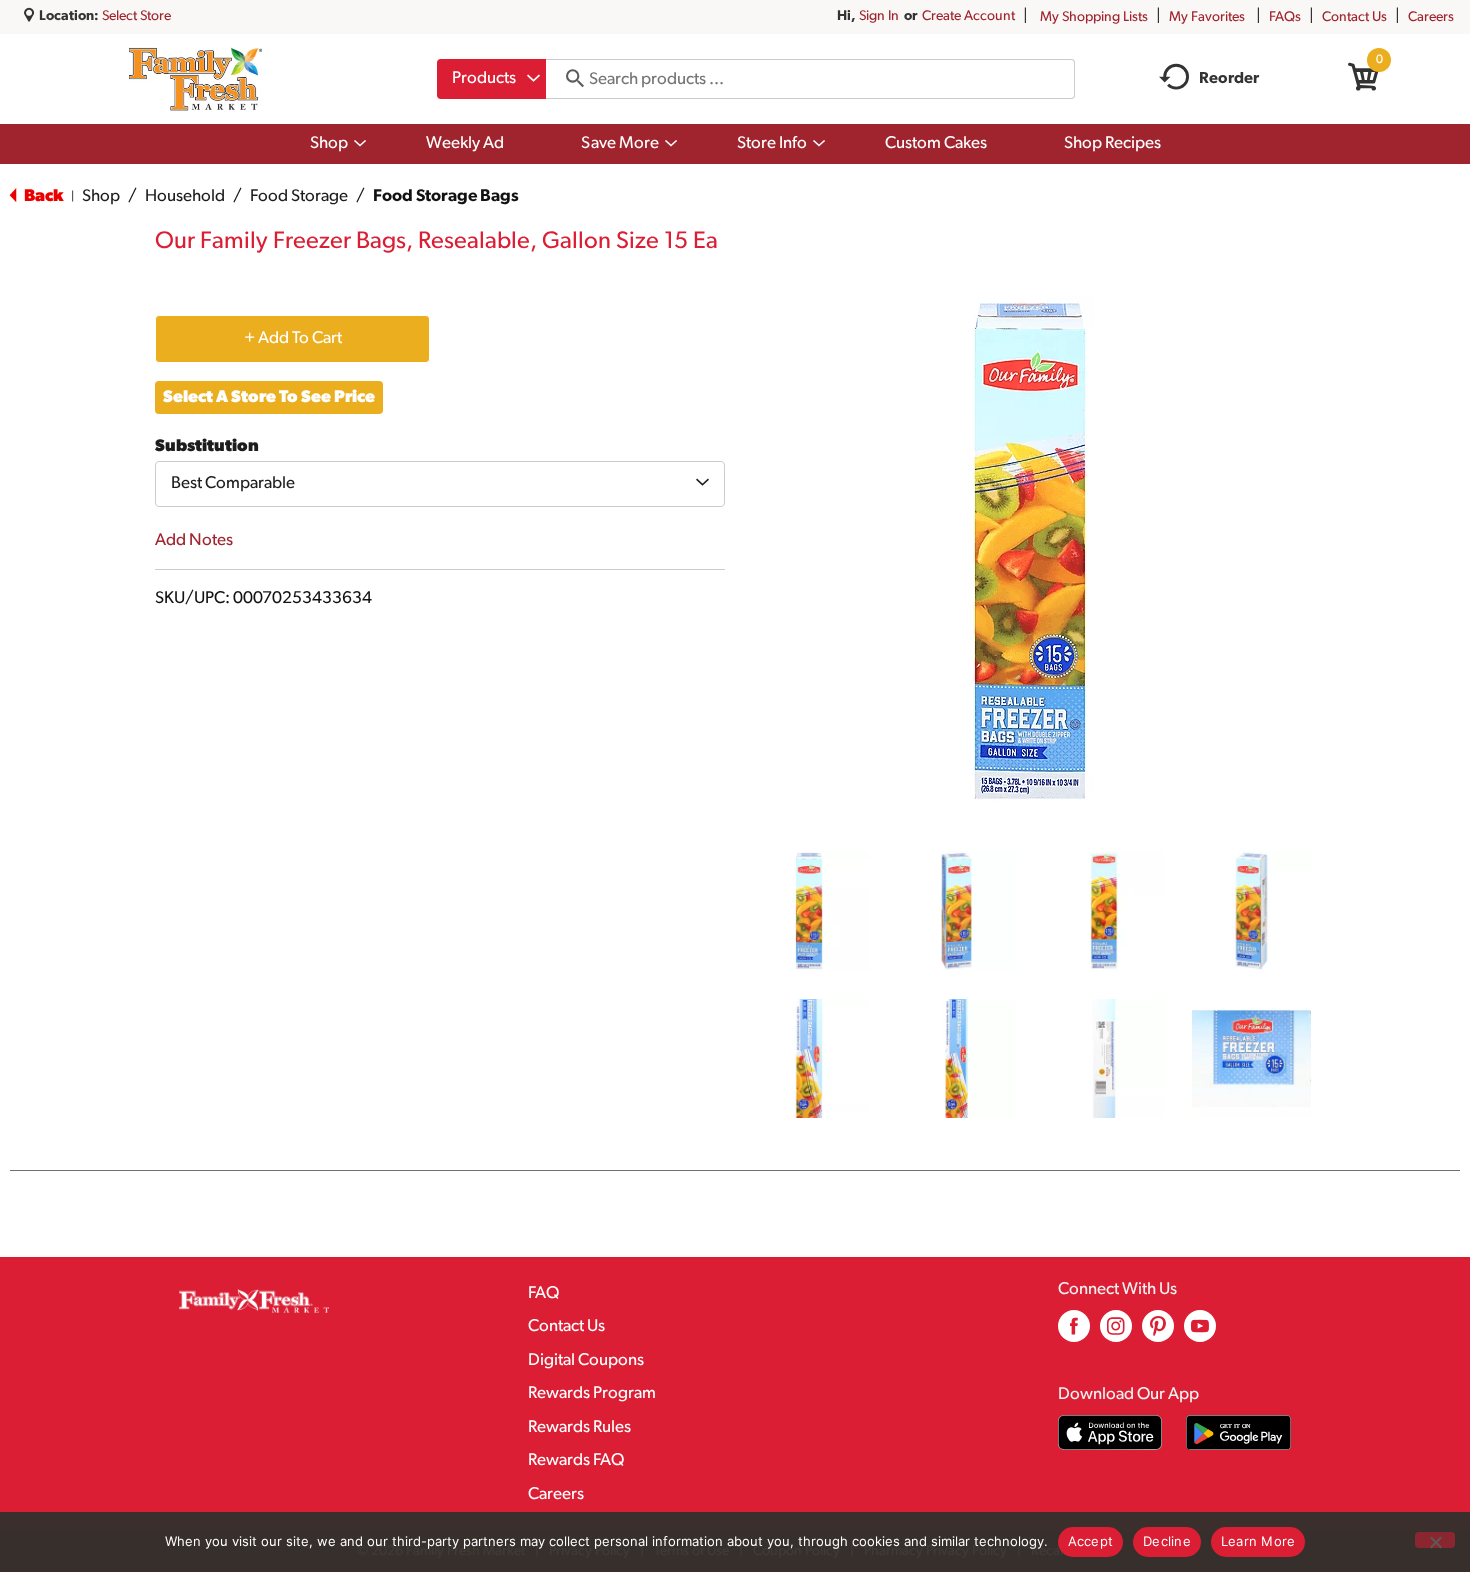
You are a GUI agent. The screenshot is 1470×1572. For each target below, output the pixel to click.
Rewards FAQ (576, 1460)
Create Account (968, 16)
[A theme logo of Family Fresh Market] (195, 79)
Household (185, 196)
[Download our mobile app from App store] (1110, 1432)
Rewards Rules (579, 1427)
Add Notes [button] (194, 540)
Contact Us (1354, 17)
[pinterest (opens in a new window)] (1158, 1333)
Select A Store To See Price (269, 397)
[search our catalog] (568, 79)
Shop (101, 196)
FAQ (543, 1293)
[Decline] (1435, 1540)
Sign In (879, 16)
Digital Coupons (586, 1360)
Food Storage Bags (446, 196)
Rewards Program (592, 1393)
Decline (1167, 1541)
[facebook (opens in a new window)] (1074, 1333)
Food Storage (299, 196)
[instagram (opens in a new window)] (1116, 1333)
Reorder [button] (1229, 79)
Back (42, 196)
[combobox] (491, 79)
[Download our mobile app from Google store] (1238, 1432)
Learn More (1258, 1541)
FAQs (1285, 17)
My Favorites (1207, 17)
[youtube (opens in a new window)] (1200, 1333)
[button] (809, 911)
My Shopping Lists (1094, 17)
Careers (1431, 17)
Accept (1091, 1541)
